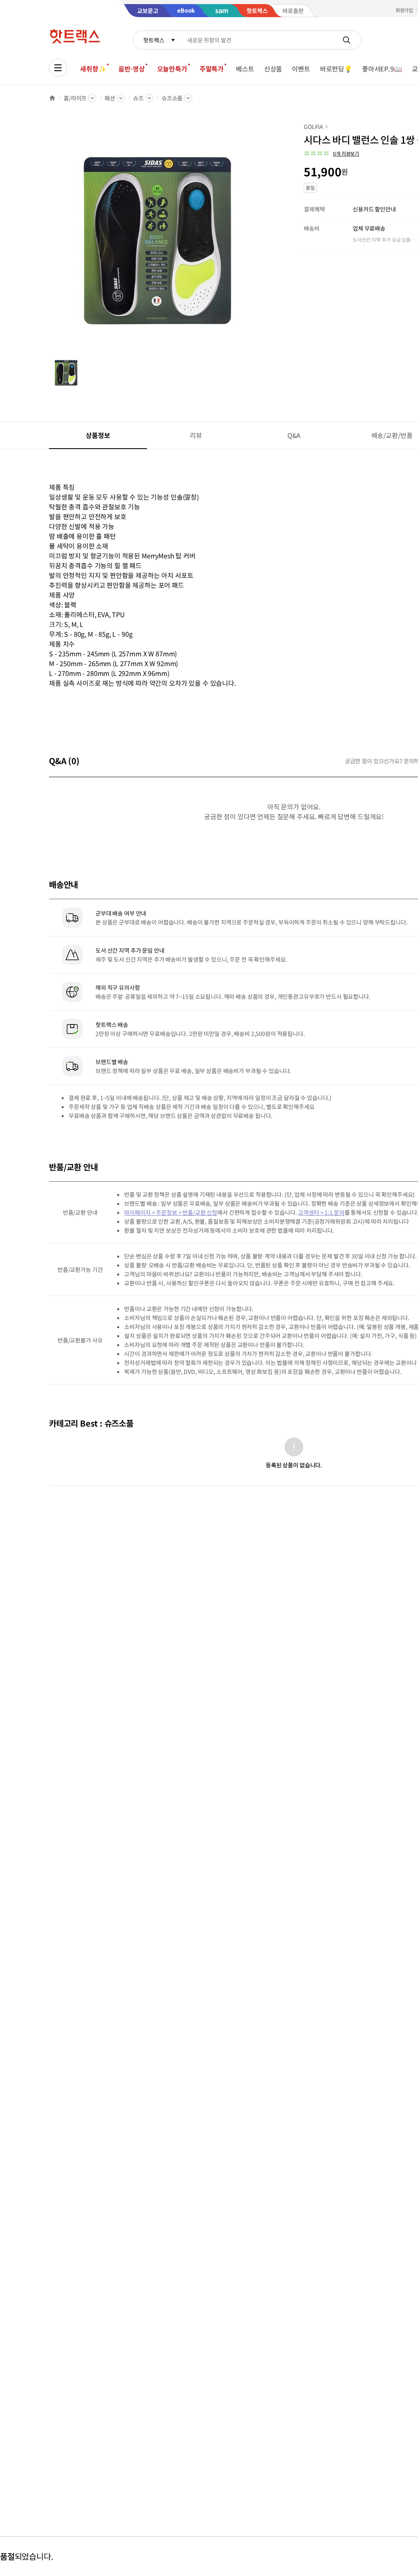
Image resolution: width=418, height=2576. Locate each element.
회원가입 (405, 10)
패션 (110, 98)
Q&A (294, 435)
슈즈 (138, 98)
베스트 (245, 69)
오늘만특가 (172, 69)
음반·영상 (131, 69)
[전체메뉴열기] (58, 68)
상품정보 (98, 435)
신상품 (273, 69)
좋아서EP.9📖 (382, 69)
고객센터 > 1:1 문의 (321, 1212)
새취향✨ (93, 69)
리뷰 (196, 435)
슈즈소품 (172, 98)
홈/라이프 (75, 98)
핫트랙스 (154, 40)
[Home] (52, 98)
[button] (331, 153)
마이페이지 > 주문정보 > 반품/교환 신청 (171, 1212)
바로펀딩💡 (336, 69)
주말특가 (212, 69)
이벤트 (301, 69)
